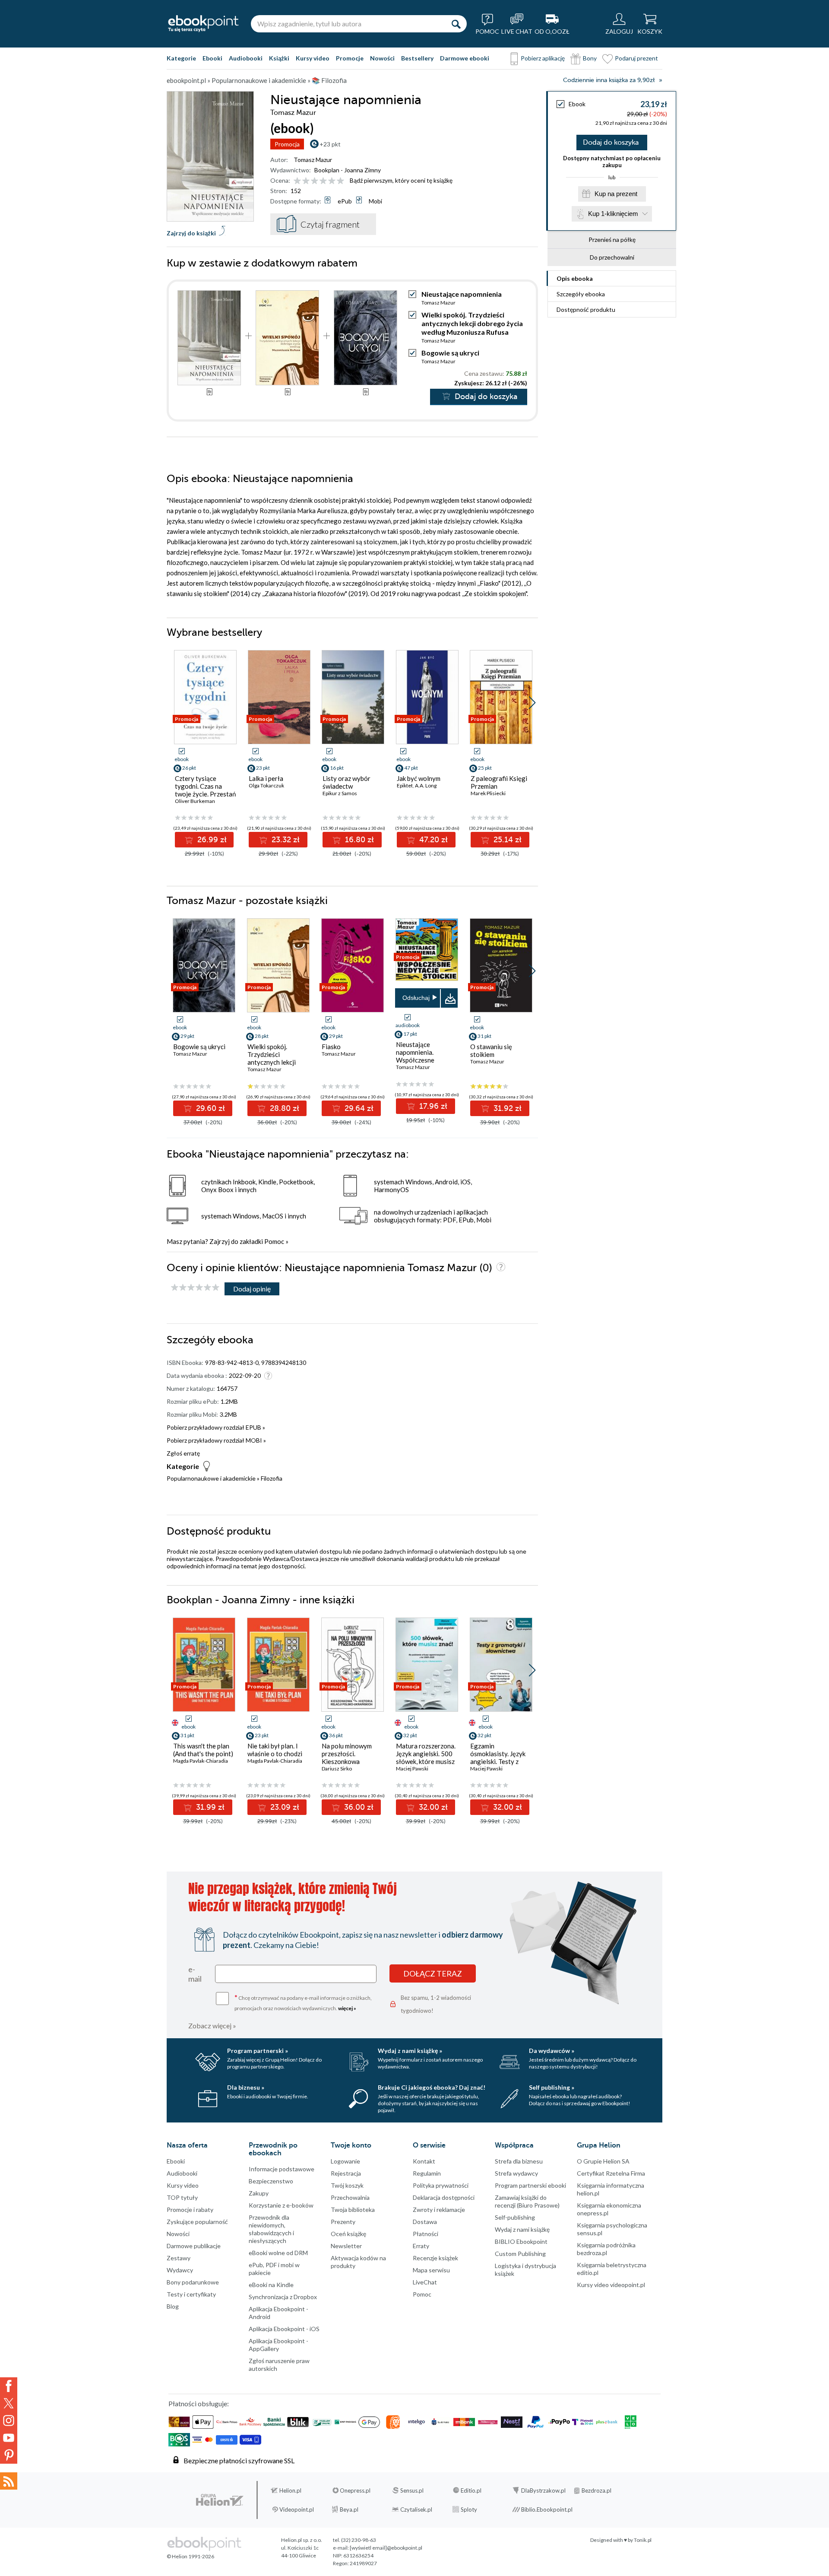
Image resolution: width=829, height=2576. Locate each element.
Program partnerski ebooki (530, 2185)
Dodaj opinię (252, 1289)
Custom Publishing (520, 2254)
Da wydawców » (552, 2051)
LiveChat (425, 2282)
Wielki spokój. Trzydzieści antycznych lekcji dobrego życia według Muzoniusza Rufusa (472, 323)
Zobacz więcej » (212, 2026)
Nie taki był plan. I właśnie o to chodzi (275, 1750)
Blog (173, 2306)
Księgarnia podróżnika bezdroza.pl (606, 2249)
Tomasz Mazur (313, 160)
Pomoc (274, 1241)
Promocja (287, 144)
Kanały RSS (9, 2481)
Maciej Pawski (412, 1769)
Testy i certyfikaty (191, 2294)
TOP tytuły (182, 2197)
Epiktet (405, 785)
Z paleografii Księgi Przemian (499, 782)
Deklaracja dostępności (444, 2197)
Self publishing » (552, 2087)
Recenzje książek (435, 2258)
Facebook (9, 2386)
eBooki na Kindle (271, 2285)
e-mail (195, 1974)
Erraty (421, 2246)
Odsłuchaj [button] (416, 998)
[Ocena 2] (306, 181)
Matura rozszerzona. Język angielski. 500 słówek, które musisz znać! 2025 (426, 1758)
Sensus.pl (412, 2490)
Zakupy (259, 2193)
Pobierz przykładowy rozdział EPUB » (216, 1427)
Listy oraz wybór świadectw (346, 782)
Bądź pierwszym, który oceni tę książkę (401, 180)
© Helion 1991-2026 (190, 2556)
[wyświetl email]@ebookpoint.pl (386, 2548)
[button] (532, 703)
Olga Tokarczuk (266, 785)
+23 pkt (330, 144)
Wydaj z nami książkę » (410, 2051)
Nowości (382, 58)
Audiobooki (246, 58)
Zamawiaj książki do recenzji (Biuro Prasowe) (527, 2201)
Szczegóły (581, 294)
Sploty (469, 2509)
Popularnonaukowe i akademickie (211, 1478)
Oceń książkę (348, 2234)
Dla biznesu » (246, 2087)
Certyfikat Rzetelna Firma (611, 2173)
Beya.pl (349, 2509)
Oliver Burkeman (195, 801)
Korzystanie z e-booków (281, 2205)
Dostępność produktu (586, 309)
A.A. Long (426, 785)
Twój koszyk (347, 2185)
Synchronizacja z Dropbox (283, 2297)
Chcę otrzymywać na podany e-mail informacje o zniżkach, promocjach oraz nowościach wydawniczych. (303, 2002)
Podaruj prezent (636, 58)
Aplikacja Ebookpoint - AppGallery (278, 2345)
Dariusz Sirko (337, 1769)
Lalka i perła (266, 778)
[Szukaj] (456, 24)
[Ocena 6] (340, 181)
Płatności (426, 2234)
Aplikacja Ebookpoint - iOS (284, 2329)
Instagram (9, 2421)
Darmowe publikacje (194, 2246)
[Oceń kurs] (195, 1288)
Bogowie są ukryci (450, 353)
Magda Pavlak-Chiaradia (201, 1761)
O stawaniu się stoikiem (491, 1050)
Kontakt (424, 2161)
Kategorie (181, 58)
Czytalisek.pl (416, 2509)
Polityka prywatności (441, 2185)
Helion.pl (290, 2490)
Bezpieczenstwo (271, 2181)
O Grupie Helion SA (603, 2161)
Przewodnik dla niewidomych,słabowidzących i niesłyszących (271, 2229)
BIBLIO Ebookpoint (521, 2241)
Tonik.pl (643, 2540)
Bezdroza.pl (596, 2490)
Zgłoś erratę (183, 1453)
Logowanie (345, 2161)
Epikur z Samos (340, 793)
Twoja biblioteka (353, 2210)
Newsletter (346, 2246)
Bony (590, 58)
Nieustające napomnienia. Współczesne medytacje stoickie (422, 1056)
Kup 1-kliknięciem (613, 214)
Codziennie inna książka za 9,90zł (609, 80)
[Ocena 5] (332, 181)
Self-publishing (515, 2217)
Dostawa (425, 2222)
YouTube (9, 2438)
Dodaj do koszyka (611, 143)
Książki (279, 58)
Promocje (350, 58)
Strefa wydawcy (516, 2173)
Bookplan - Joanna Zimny (348, 170)
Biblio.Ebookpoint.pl (547, 2509)
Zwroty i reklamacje (439, 2210)
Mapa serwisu (431, 2270)
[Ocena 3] (315, 181)
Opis (575, 278)
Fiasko (331, 1047)
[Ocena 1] (297, 181)
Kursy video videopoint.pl (611, 2285)
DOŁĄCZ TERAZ (433, 1973)
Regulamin (427, 2173)
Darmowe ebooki (465, 58)
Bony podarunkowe (193, 2282)
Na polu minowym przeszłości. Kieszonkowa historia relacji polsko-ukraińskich (348, 1761)
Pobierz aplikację (543, 58)
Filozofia (272, 1478)
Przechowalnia (350, 2197)
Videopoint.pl (297, 2509)
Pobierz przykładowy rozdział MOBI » (216, 1440)
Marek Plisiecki (488, 793)
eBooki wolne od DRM (278, 2253)
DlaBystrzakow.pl (543, 2490)
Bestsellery (417, 58)
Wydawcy (180, 2270)
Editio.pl (471, 2490)
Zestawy (179, 2258)
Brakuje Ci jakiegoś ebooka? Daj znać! (432, 2087)
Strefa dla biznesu (519, 2161)
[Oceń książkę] (320, 180)
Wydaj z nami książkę (522, 2229)
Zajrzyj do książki (191, 233)
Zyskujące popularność (197, 2222)
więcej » (347, 2008)
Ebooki (212, 58)
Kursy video (313, 58)
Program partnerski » (258, 2051)
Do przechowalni (612, 257)
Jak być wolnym (419, 778)
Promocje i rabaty (190, 2210)
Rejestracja (346, 2173)
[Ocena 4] (323, 181)
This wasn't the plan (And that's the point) (203, 1750)
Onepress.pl (355, 2490)
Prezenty (343, 2222)
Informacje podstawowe (282, 2169)
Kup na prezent (616, 194)
